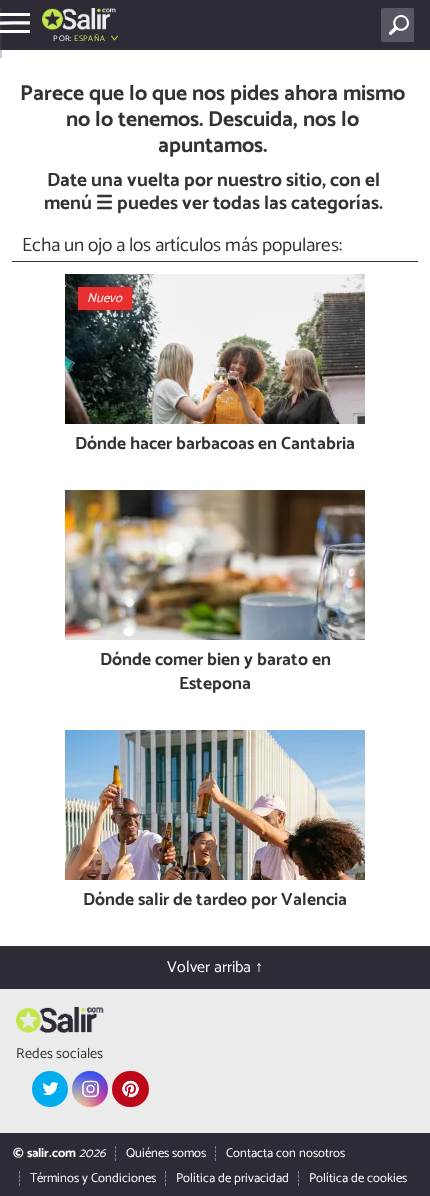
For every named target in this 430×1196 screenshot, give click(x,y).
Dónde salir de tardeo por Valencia (215, 901)
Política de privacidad (232, 1178)
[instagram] (90, 1089)
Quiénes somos (166, 1153)
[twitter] (50, 1089)
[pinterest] (130, 1089)
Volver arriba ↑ (215, 967)
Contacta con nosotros (285, 1153)
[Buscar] (401, 25)
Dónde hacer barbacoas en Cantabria (215, 445)
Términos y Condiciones (93, 1178)
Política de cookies (358, 1178)
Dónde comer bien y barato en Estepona (215, 673)
